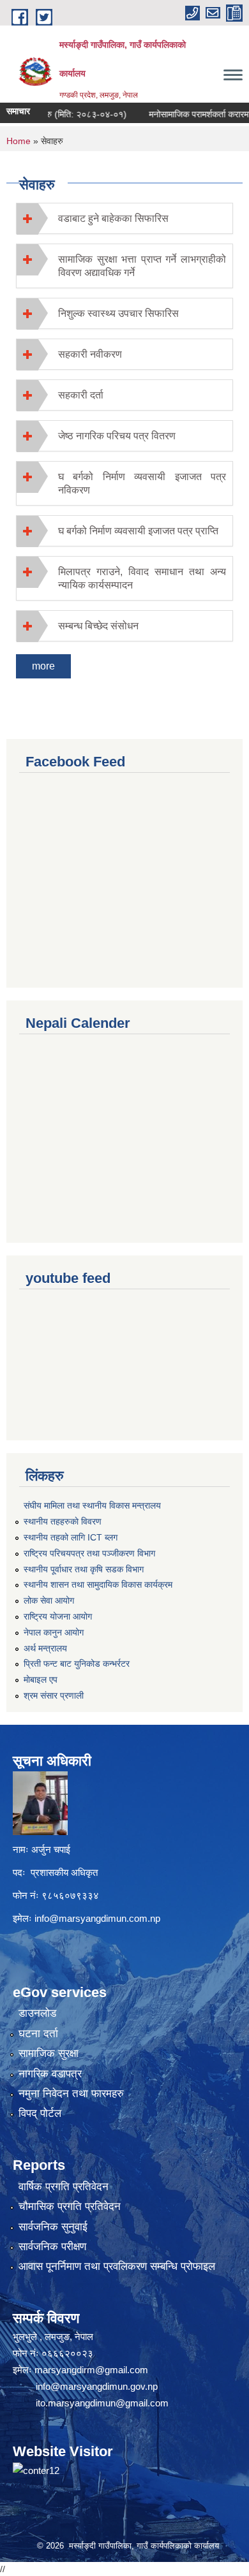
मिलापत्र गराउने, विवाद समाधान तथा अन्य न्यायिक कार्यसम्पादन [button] (142, 578)
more (43, 666)
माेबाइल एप (41, 1680)
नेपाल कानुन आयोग (54, 1632)
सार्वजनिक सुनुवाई (53, 2227)
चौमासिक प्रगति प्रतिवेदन (70, 2206)
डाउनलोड (37, 2013)
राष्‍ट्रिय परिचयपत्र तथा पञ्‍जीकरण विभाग (89, 1553)
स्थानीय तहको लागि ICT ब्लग (71, 1537)
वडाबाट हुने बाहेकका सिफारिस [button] (113, 218)
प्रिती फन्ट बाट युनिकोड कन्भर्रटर (77, 1664)
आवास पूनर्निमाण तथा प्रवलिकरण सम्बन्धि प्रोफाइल (117, 2266)
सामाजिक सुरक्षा (49, 2053)
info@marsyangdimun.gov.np (97, 2386)
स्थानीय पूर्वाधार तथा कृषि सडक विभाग (84, 1569)
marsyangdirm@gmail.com (91, 2370)
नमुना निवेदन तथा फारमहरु (71, 2094)
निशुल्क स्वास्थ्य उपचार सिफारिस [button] (118, 313)
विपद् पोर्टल (40, 2113)
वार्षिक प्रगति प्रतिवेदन (64, 2187)
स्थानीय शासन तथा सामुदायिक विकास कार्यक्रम (98, 1584)
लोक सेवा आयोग (49, 1600)
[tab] (124, 218)
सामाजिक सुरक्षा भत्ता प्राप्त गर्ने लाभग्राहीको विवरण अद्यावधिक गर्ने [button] (142, 266)
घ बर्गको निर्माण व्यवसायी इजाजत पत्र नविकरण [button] (142, 483)
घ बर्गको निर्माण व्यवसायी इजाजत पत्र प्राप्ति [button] (138, 531)
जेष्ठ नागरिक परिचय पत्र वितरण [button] (117, 436)
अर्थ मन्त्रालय (45, 1648)
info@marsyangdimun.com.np (97, 1918)
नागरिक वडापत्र (50, 2074)
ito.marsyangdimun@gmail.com (102, 2403)
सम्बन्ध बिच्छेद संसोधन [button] (98, 626)
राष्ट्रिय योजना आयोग (58, 1616)
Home (19, 141)
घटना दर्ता (38, 2034)
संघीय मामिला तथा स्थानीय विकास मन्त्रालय (92, 1505)
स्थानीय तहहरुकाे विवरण (63, 1521)
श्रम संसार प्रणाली (54, 1695)
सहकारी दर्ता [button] (81, 395)
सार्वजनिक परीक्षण (52, 2247)
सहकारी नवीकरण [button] (90, 354)
